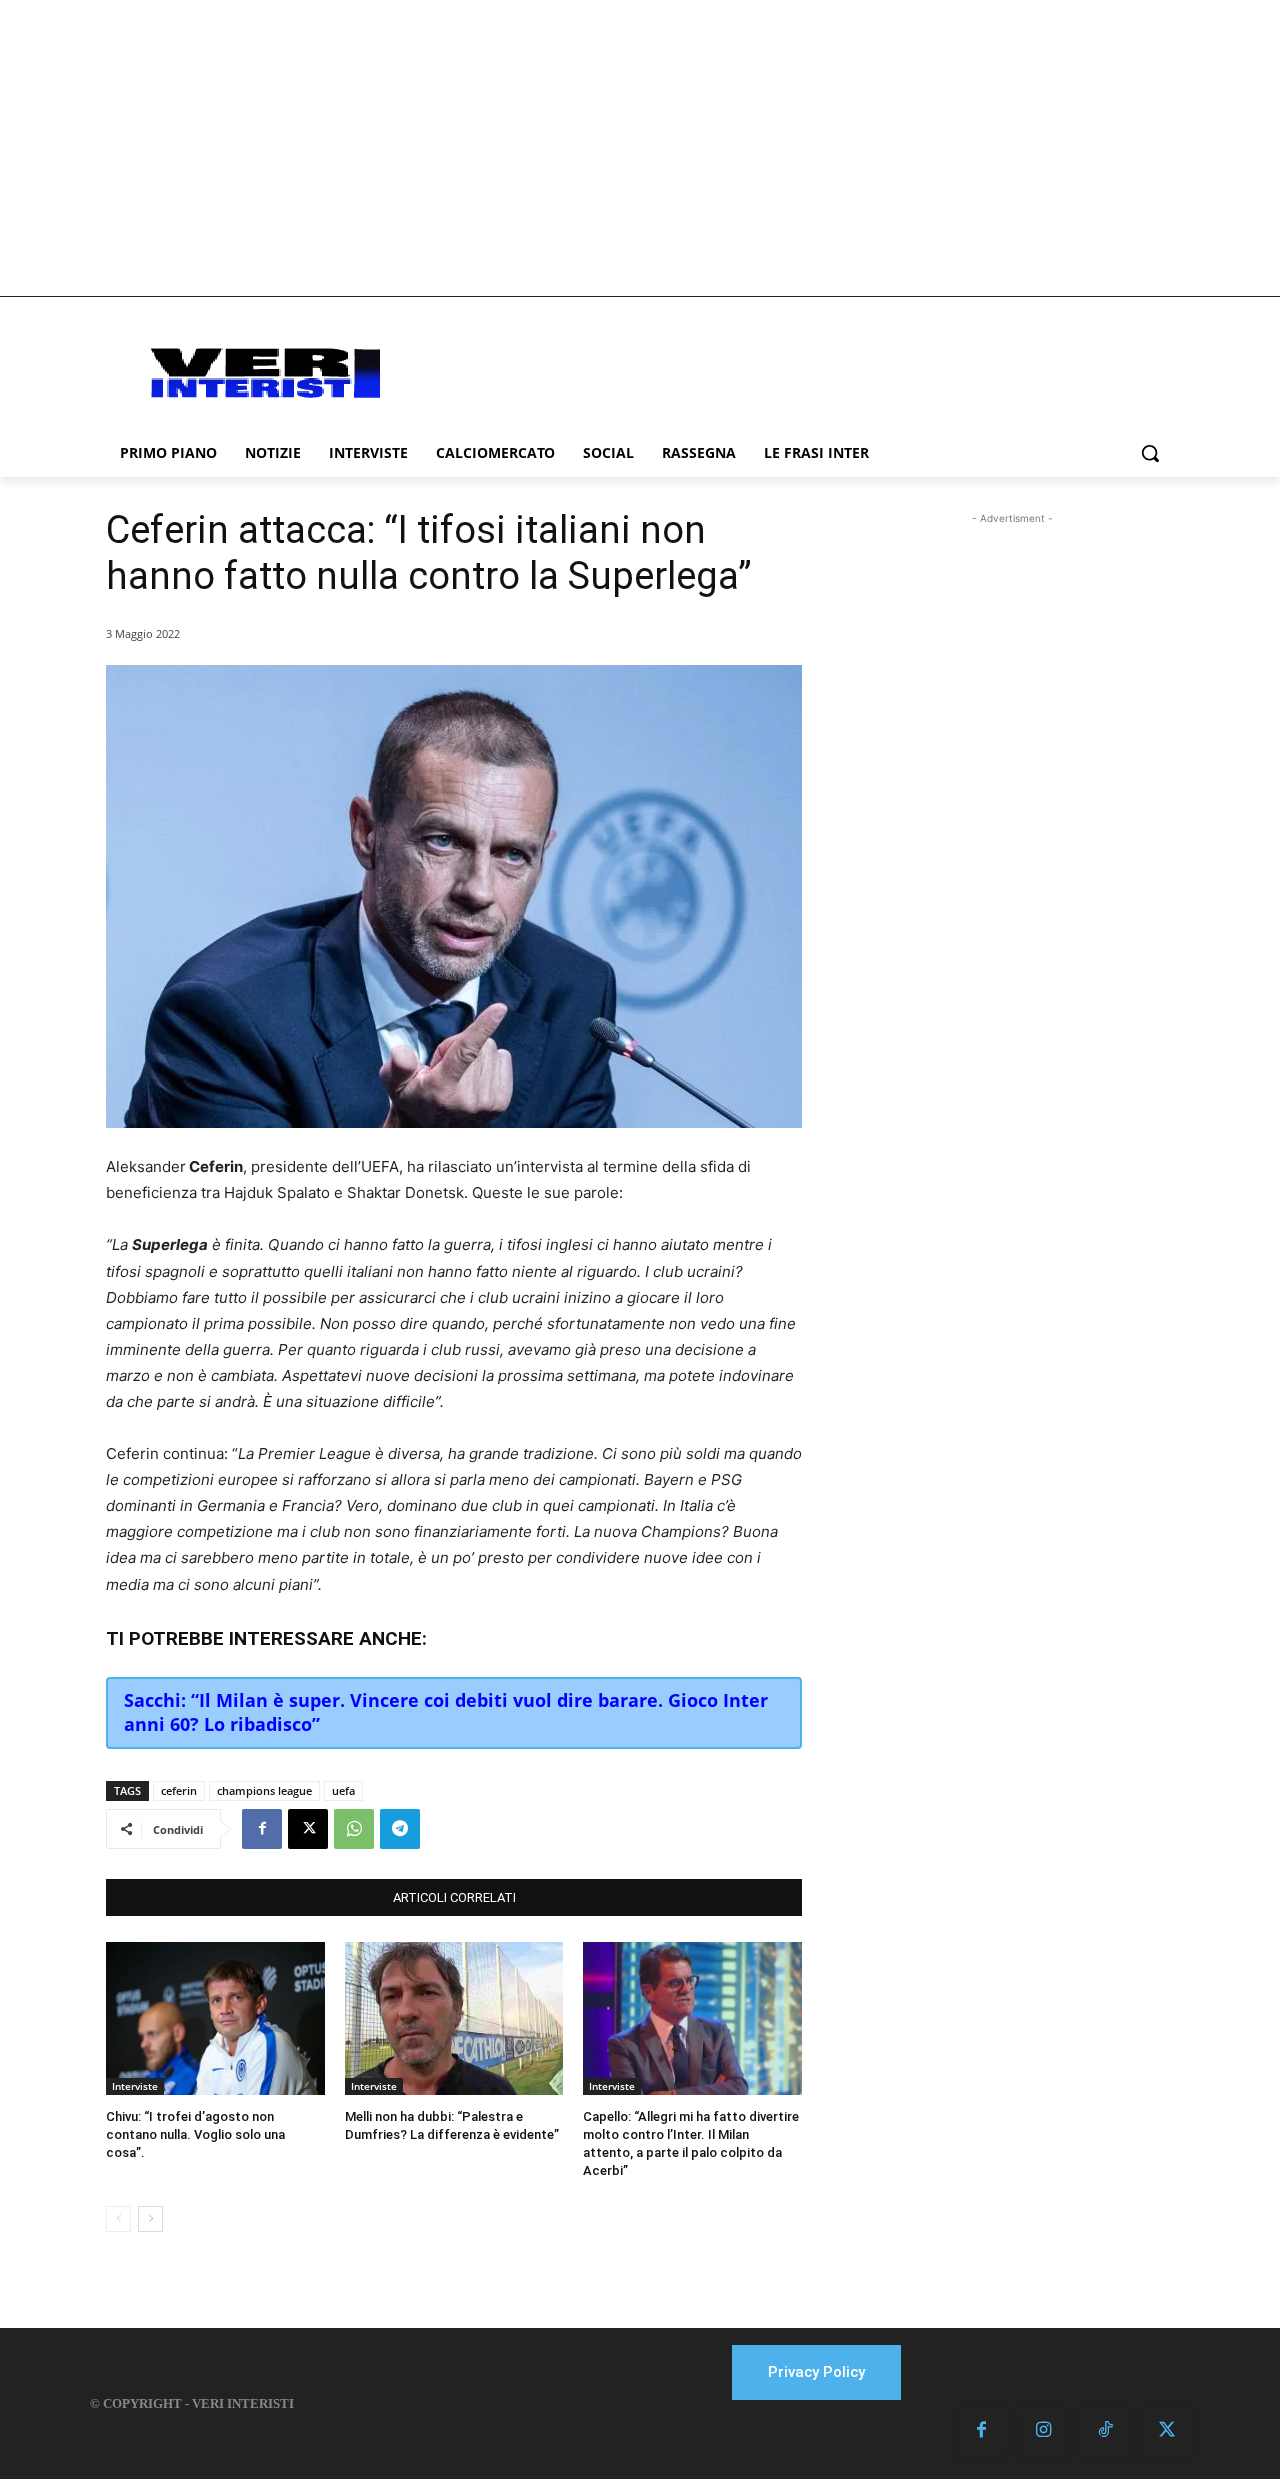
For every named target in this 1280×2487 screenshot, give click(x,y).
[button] (1150, 453)
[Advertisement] (640, 148)
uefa (343, 1790)
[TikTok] (1105, 2431)
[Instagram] (1043, 2431)
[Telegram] (400, 1829)
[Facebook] (262, 1829)
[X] (308, 1829)
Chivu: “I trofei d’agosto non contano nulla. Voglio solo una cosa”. (195, 2134)
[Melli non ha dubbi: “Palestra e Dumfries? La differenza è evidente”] (454, 2018)
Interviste (135, 2086)
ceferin (179, 1790)
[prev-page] (118, 2219)
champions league (264, 1790)
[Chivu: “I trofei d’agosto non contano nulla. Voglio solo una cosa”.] (215, 2018)
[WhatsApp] (354, 1829)
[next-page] (150, 2219)
